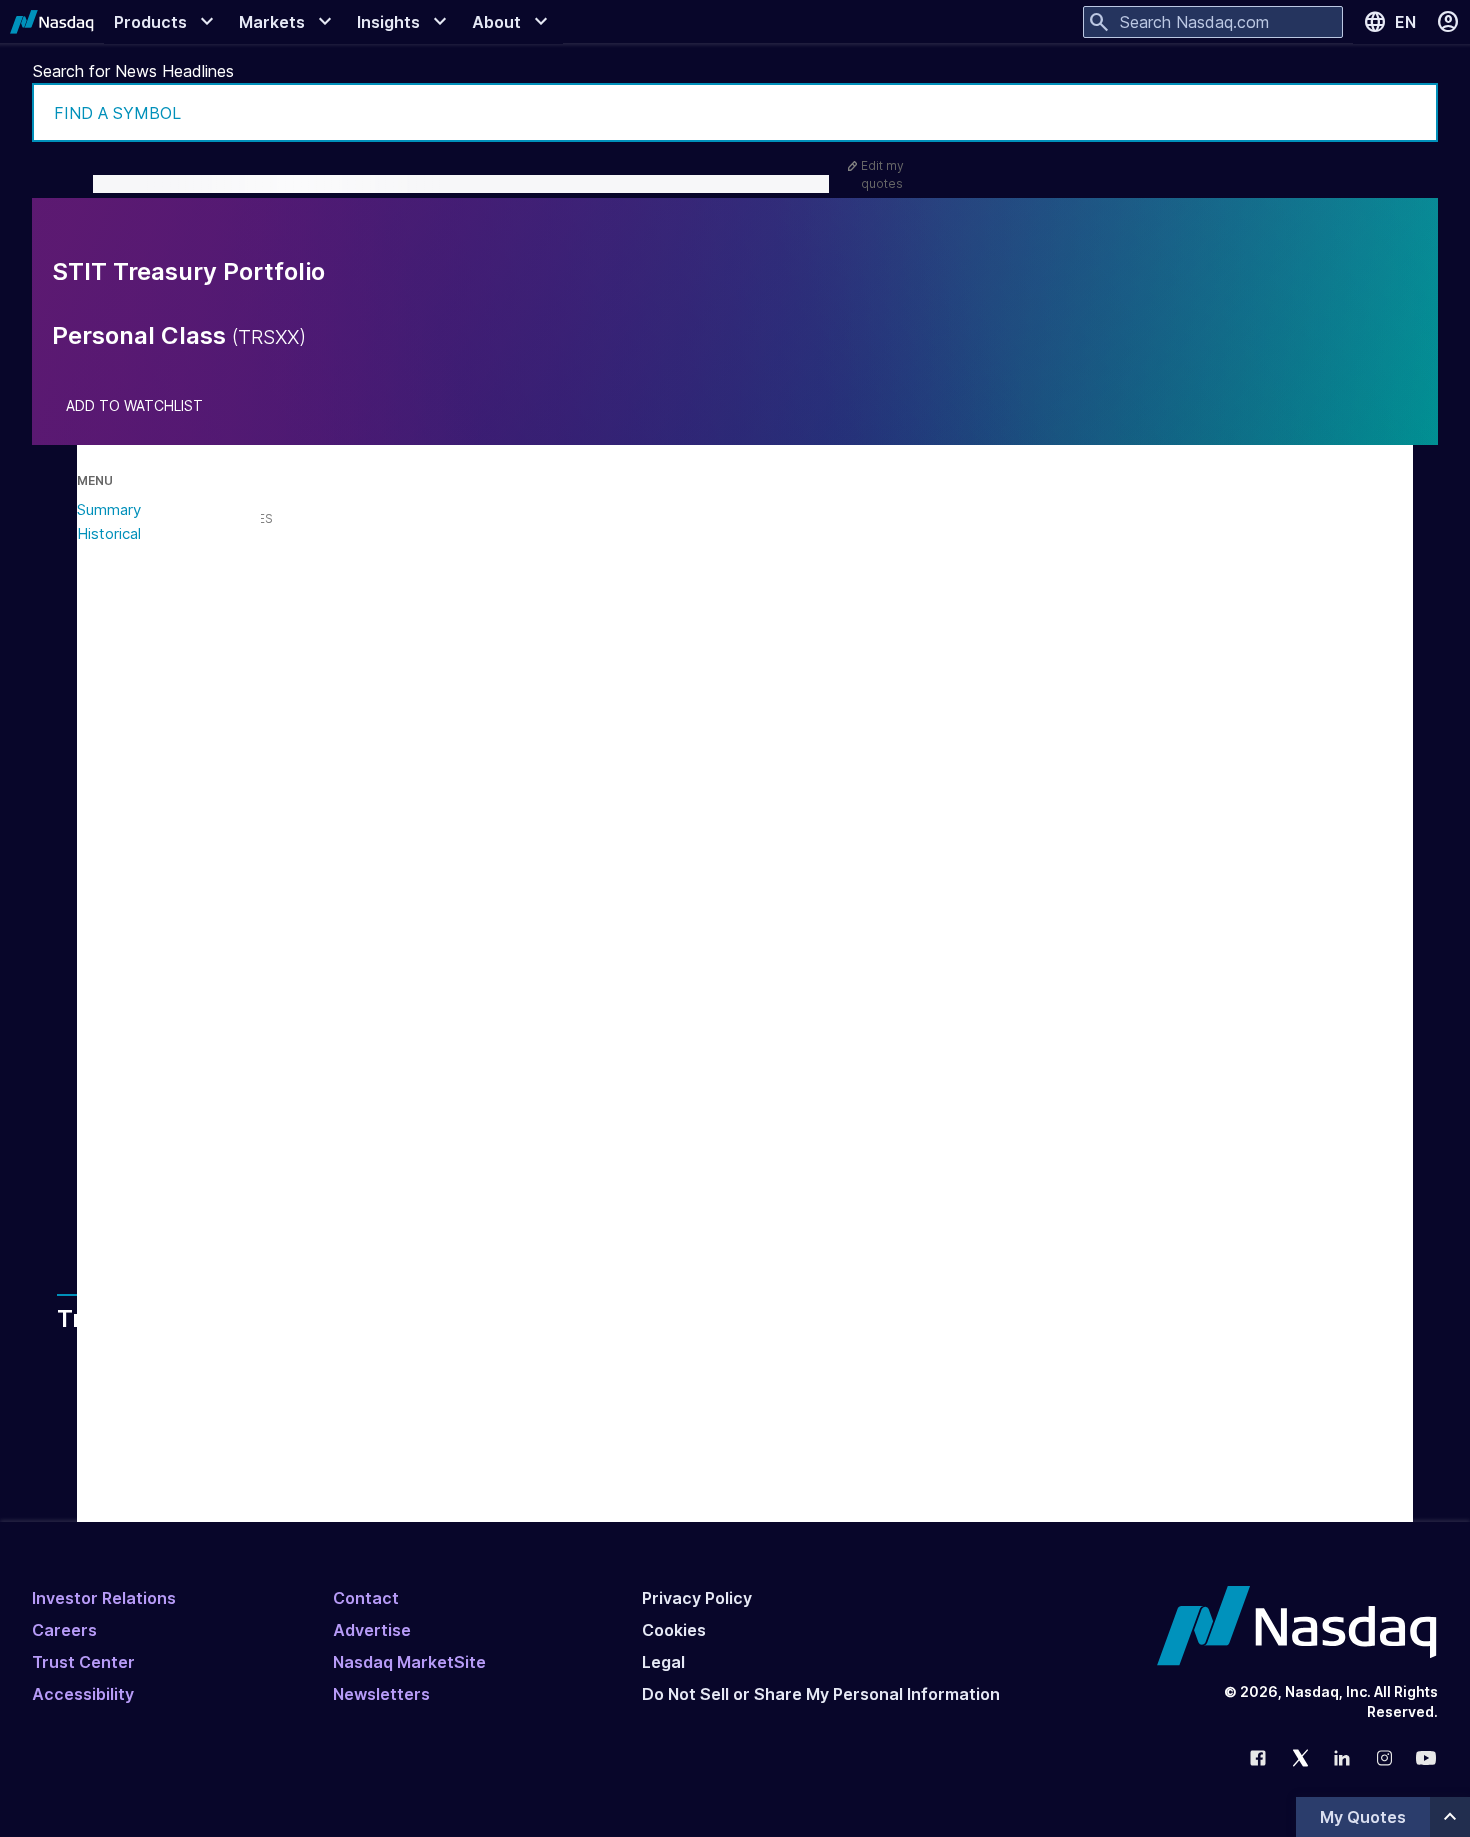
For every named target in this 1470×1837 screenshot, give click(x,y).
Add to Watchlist (134, 406)
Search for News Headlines (133, 71)
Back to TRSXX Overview (274, 1186)
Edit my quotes (882, 174)
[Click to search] (1409, 112)
